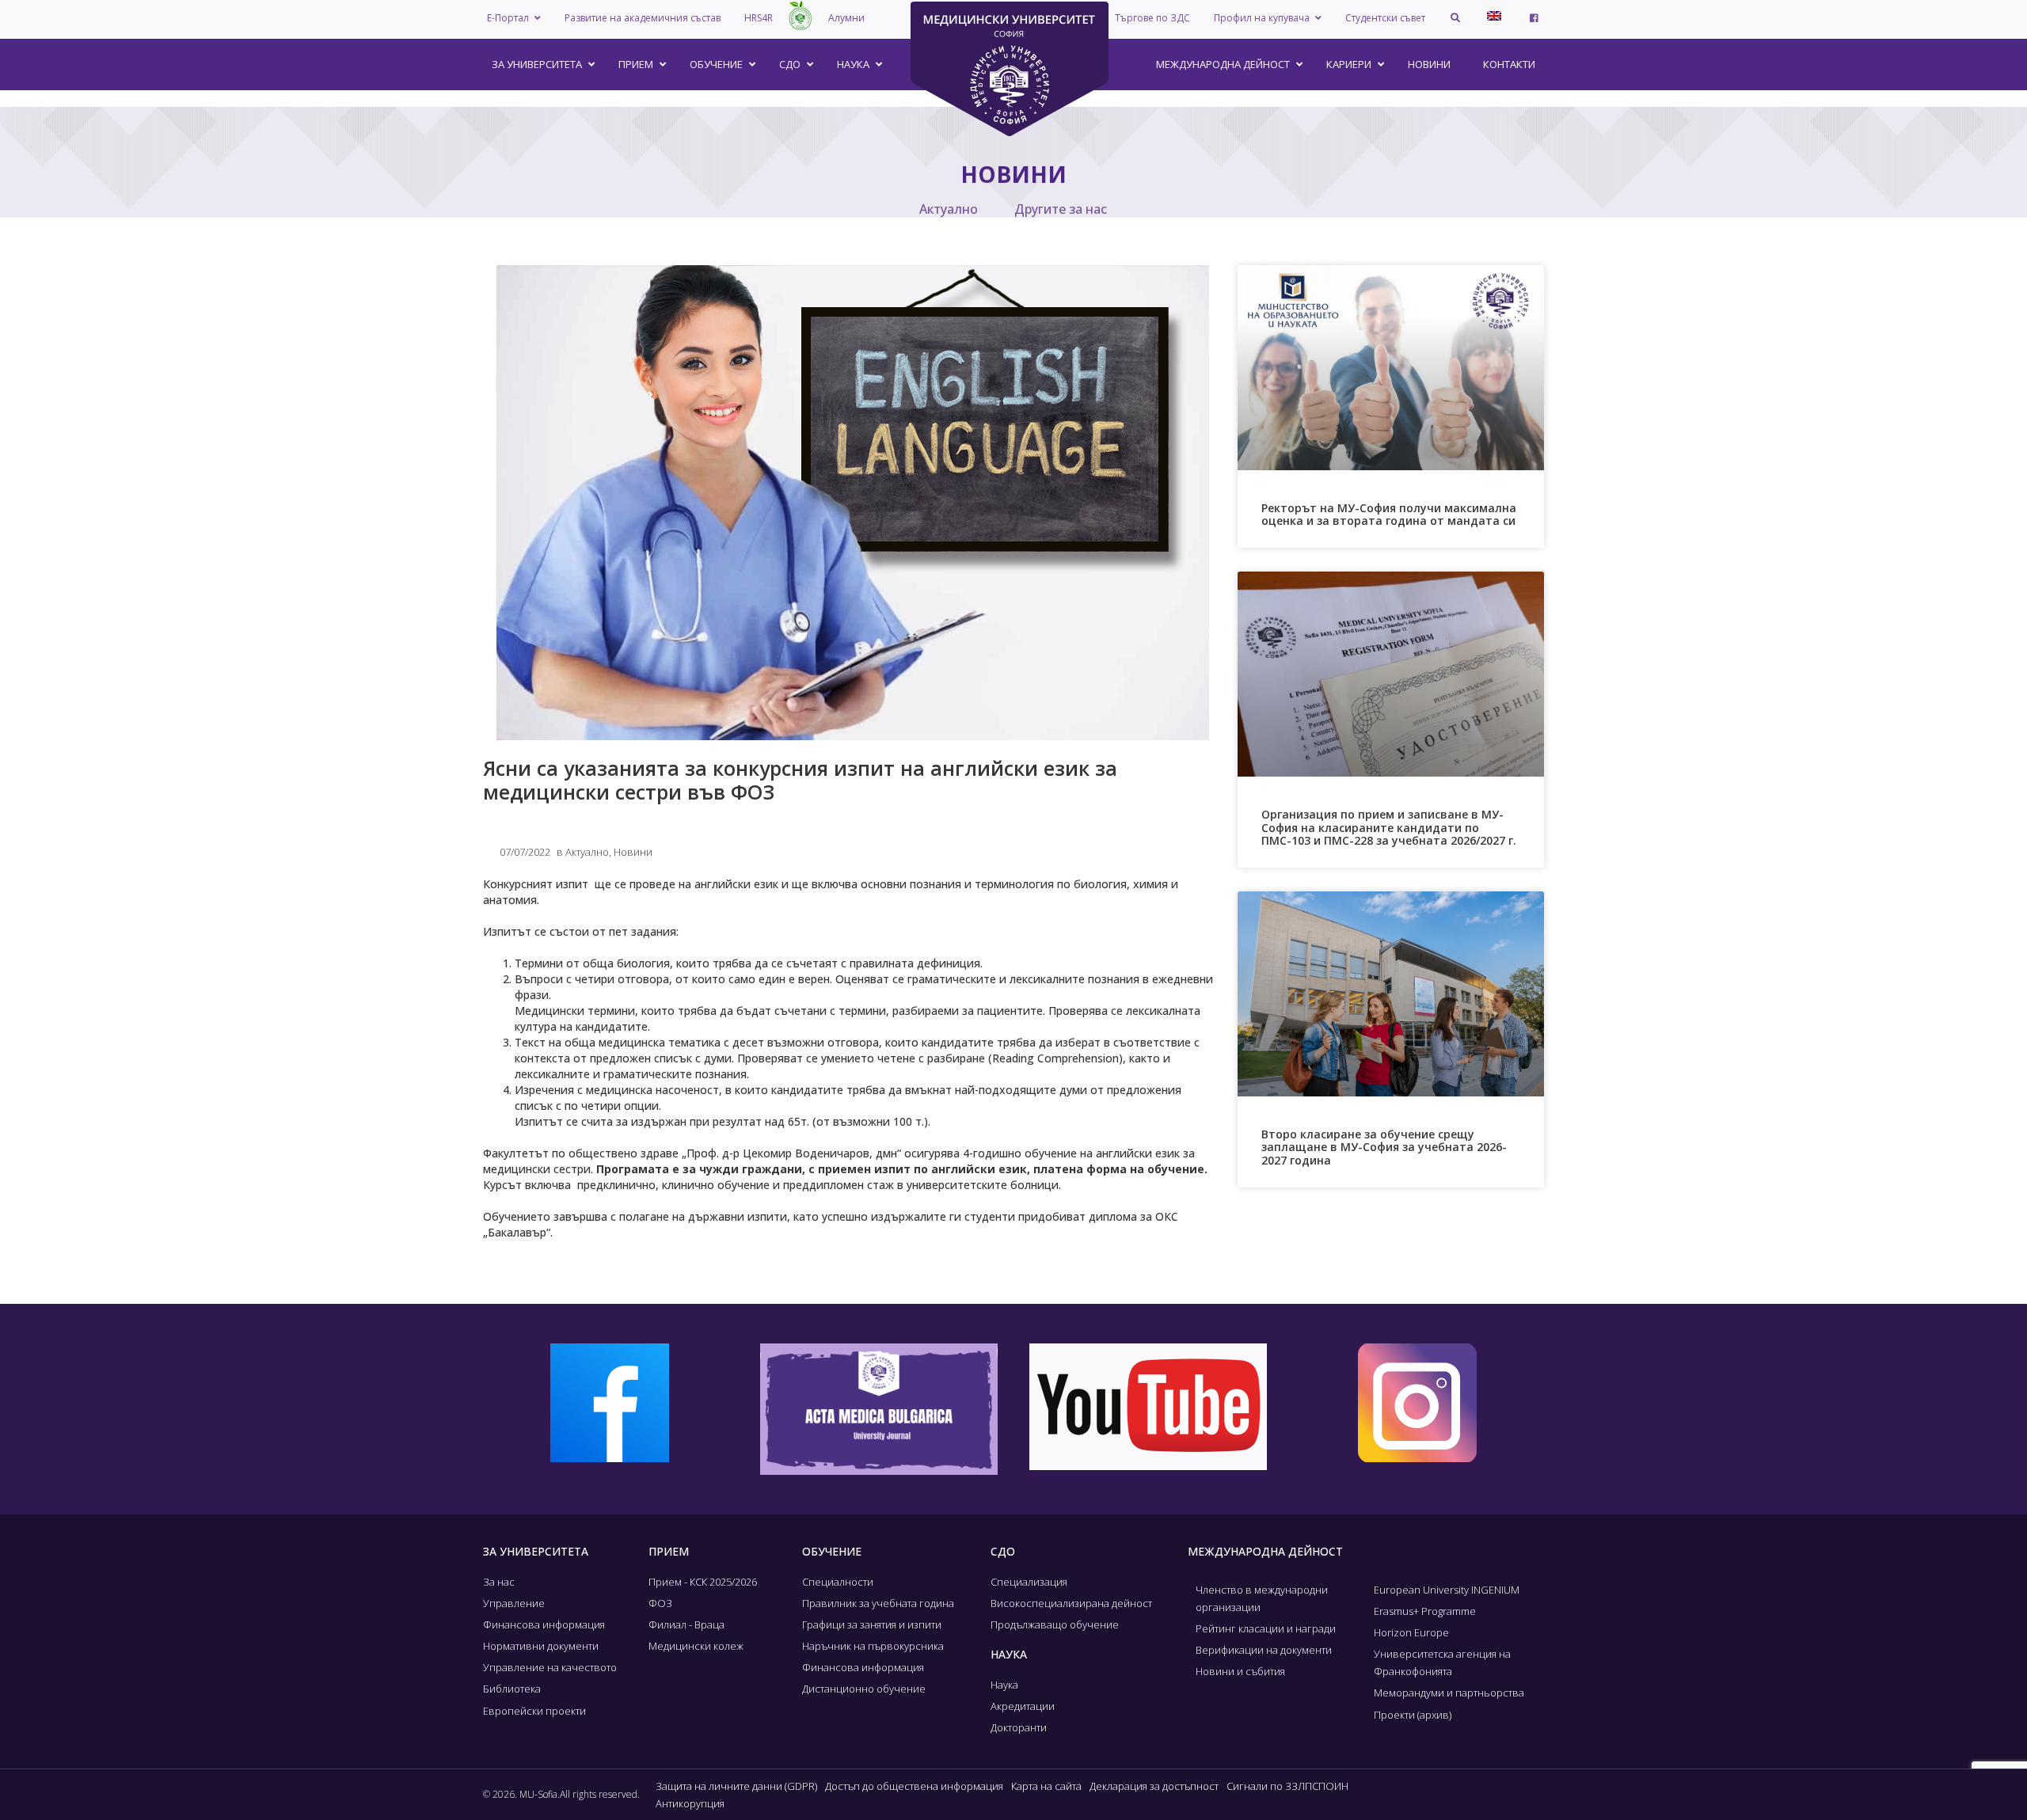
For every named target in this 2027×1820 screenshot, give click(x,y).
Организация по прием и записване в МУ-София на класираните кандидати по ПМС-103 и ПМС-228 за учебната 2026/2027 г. (1389, 828)
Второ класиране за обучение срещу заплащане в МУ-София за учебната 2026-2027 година (1384, 1147)
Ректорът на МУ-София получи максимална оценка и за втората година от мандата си (1389, 515)
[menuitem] (1494, 16)
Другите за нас (1061, 209)
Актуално (949, 209)
